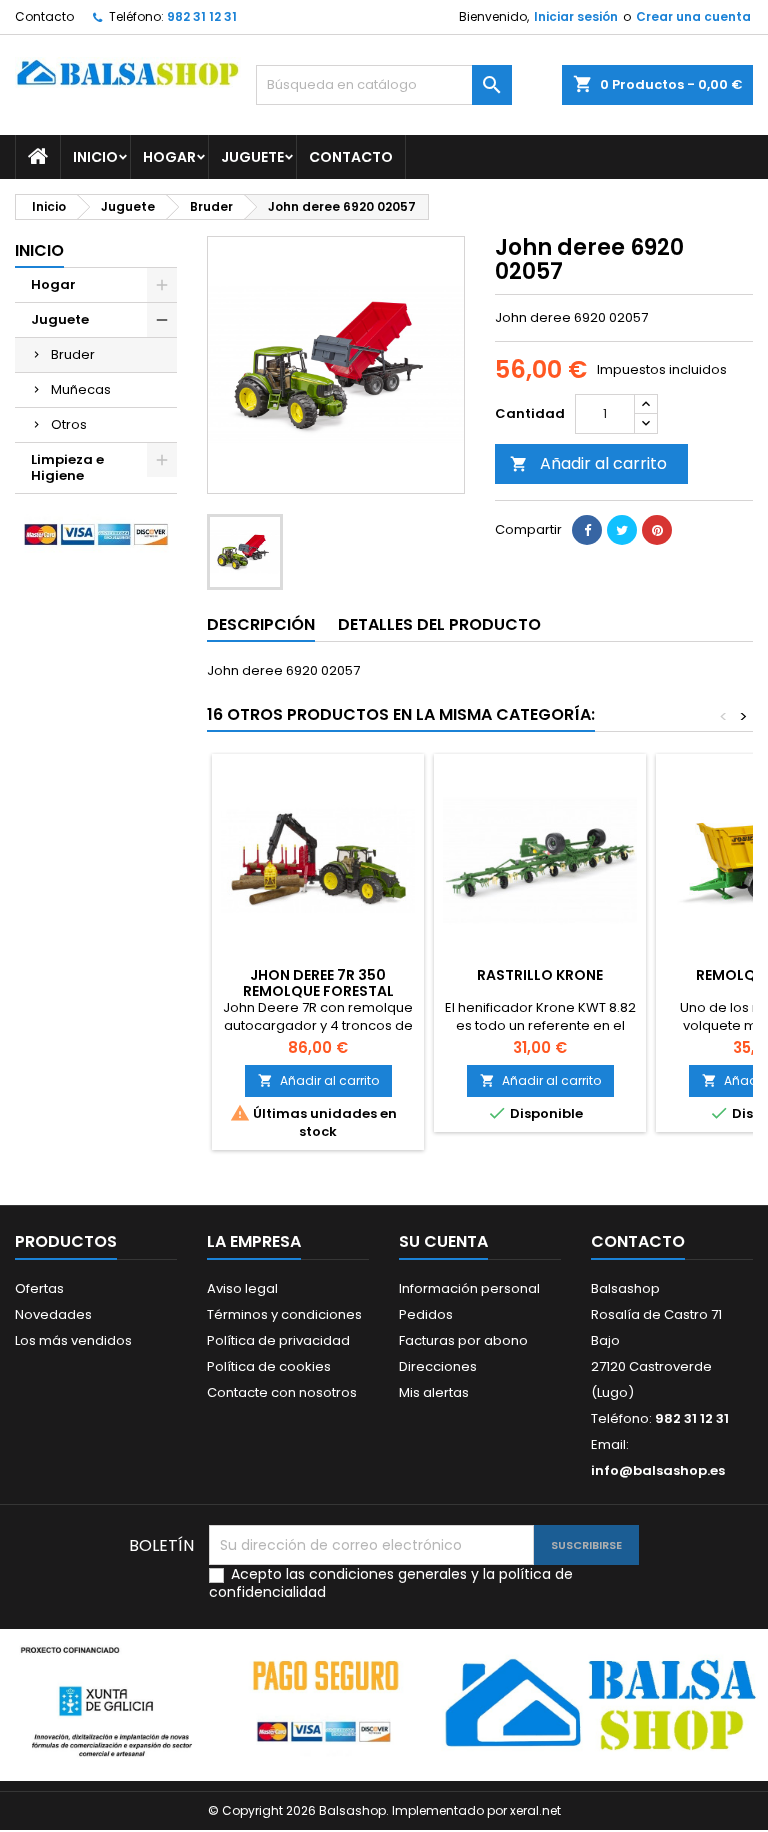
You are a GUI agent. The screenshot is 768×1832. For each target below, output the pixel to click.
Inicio (95, 157)
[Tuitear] (622, 530)
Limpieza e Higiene (67, 467)
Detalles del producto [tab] (439, 624)
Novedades (53, 1314)
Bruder (73, 354)
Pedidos (426, 1314)
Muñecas (81, 389)
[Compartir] (587, 530)
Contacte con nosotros (282, 1392)
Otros (69, 424)
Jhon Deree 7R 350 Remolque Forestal (318, 983)
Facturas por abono (463, 1340)
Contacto (44, 16)
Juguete (252, 157)
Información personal (469, 1288)
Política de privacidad (278, 1340)
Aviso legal (242, 1288)
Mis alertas (434, 1392)
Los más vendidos (73, 1340)
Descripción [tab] (261, 624)
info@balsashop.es (658, 1470)
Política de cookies (269, 1366)
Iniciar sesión (576, 16)
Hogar (169, 157)
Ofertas (39, 1288)
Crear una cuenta (693, 16)
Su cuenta (443, 1241)
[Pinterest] (657, 530)
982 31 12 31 (202, 16)
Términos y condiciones (284, 1314)
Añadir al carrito (588, 463)
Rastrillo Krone (540, 975)
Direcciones (438, 1366)
